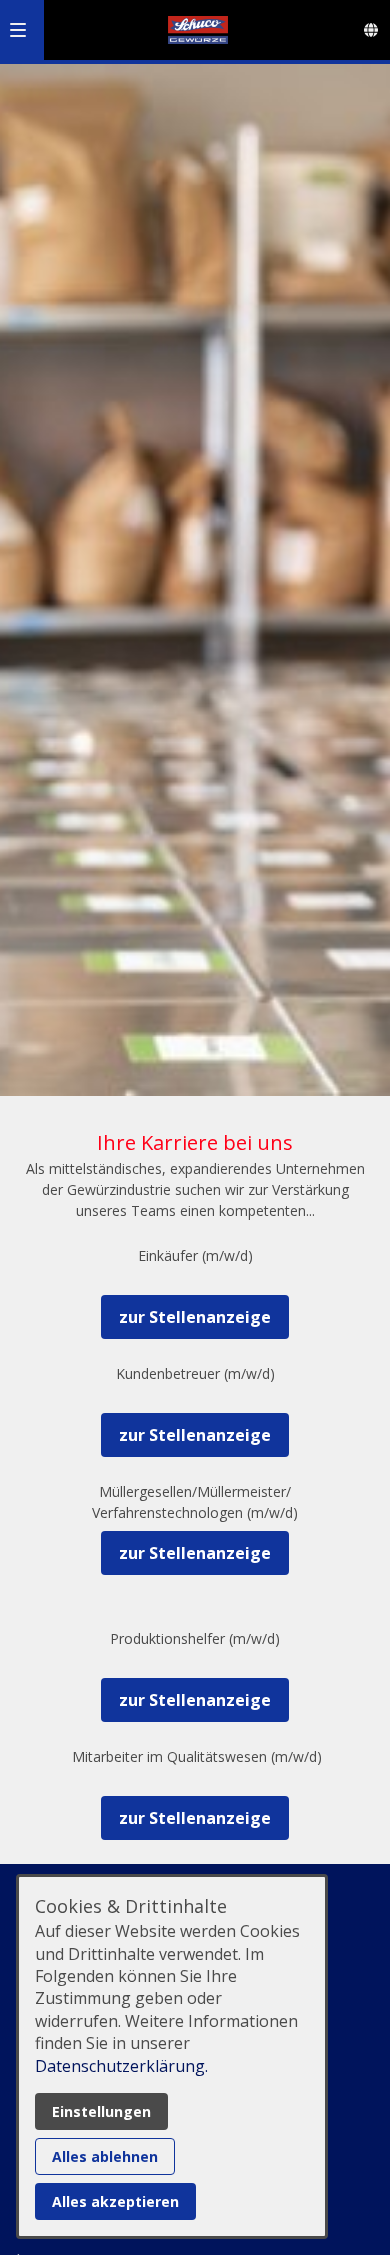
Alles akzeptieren (115, 2201)
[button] (18, 30)
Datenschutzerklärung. (121, 2066)
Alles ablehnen (105, 2156)
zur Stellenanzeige (195, 1317)
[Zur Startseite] (198, 30)
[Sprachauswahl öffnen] (371, 30)
